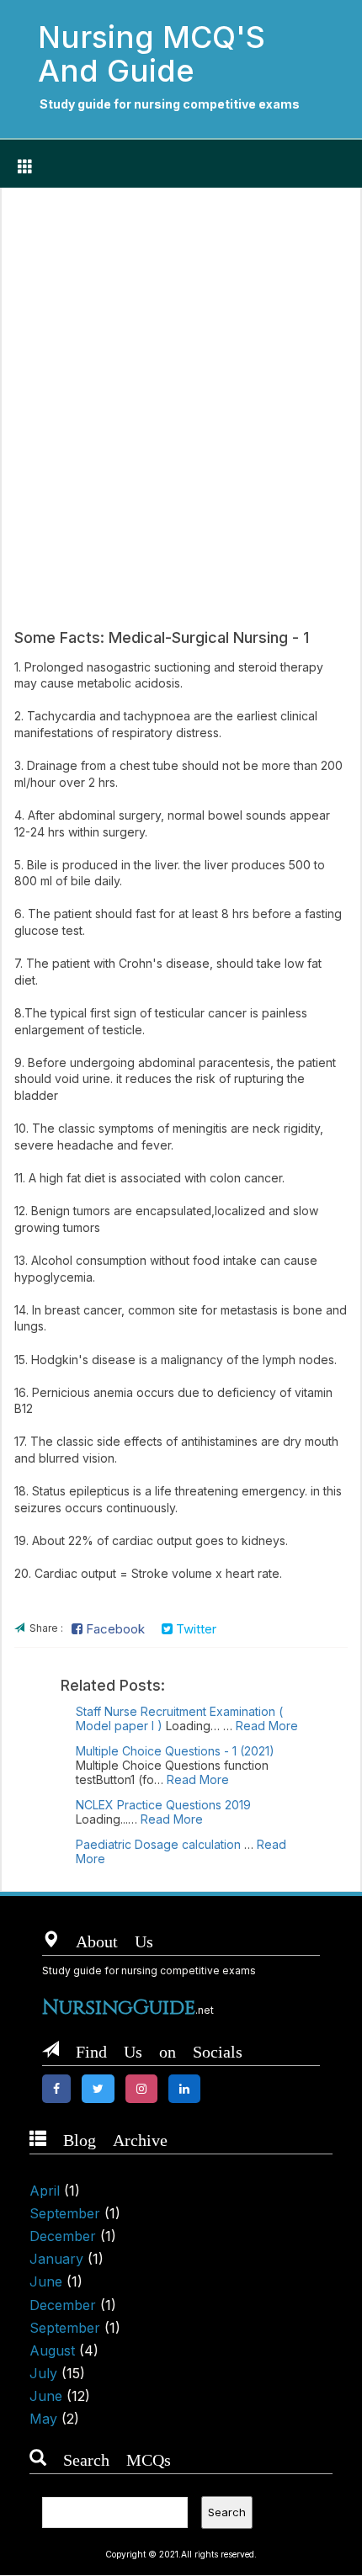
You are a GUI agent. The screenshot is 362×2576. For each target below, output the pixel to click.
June (46, 2281)
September (65, 2213)
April (45, 2191)
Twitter (194, 1629)
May (43, 2419)
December (63, 2236)
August (52, 2350)
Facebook (114, 1629)
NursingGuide (119, 2008)
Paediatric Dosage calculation (158, 1844)
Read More (267, 1726)
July (43, 2373)
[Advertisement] (181, 390)
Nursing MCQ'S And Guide (152, 54)
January (56, 2259)
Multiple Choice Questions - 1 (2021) (175, 1751)
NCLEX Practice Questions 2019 (163, 1805)
